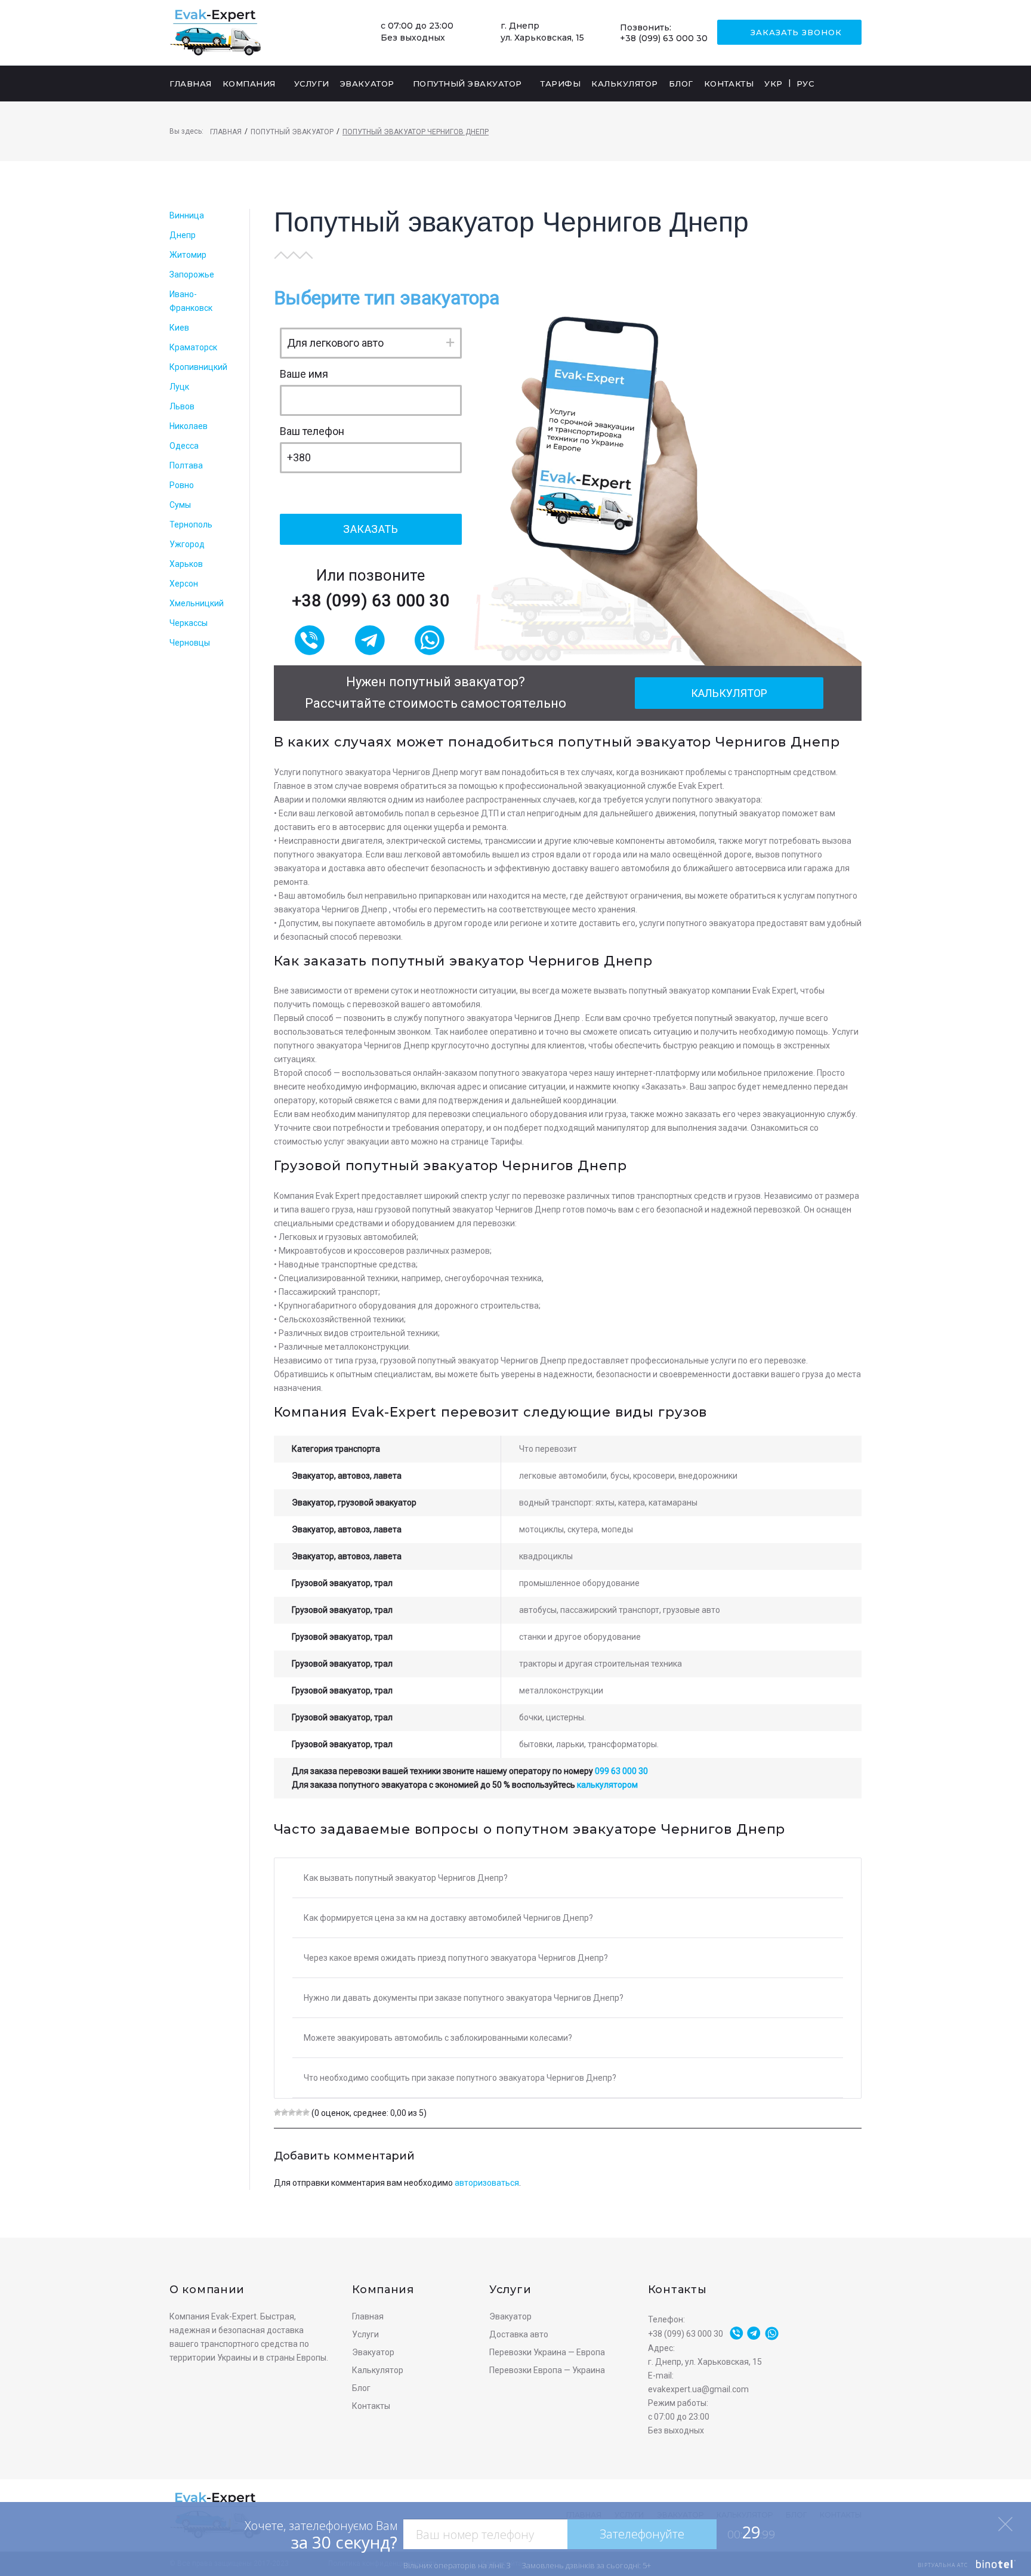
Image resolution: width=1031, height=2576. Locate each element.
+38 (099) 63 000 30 (664, 38)
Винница (187, 215)
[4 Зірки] (299, 2112)
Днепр (183, 235)
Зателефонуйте (642, 2534)
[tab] (568, 1878)
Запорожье (192, 274)
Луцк (179, 387)
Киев (179, 328)
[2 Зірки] (285, 2112)
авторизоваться (487, 2183)
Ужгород (187, 544)
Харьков (186, 564)
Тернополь (191, 525)
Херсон (184, 584)
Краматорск (193, 347)
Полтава (186, 465)
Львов (182, 406)
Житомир (188, 255)
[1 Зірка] (277, 2112)
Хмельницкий (197, 603)
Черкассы (189, 623)
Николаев (189, 426)
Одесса (184, 446)
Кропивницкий (198, 367)
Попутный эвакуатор (292, 132)
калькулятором (607, 1785)
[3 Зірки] (292, 2112)
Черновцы (190, 643)
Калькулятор (729, 693)
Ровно (182, 485)
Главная (226, 132)
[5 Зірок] (306, 2112)
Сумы (180, 505)
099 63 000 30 (621, 1771)
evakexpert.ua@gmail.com (698, 2389)
